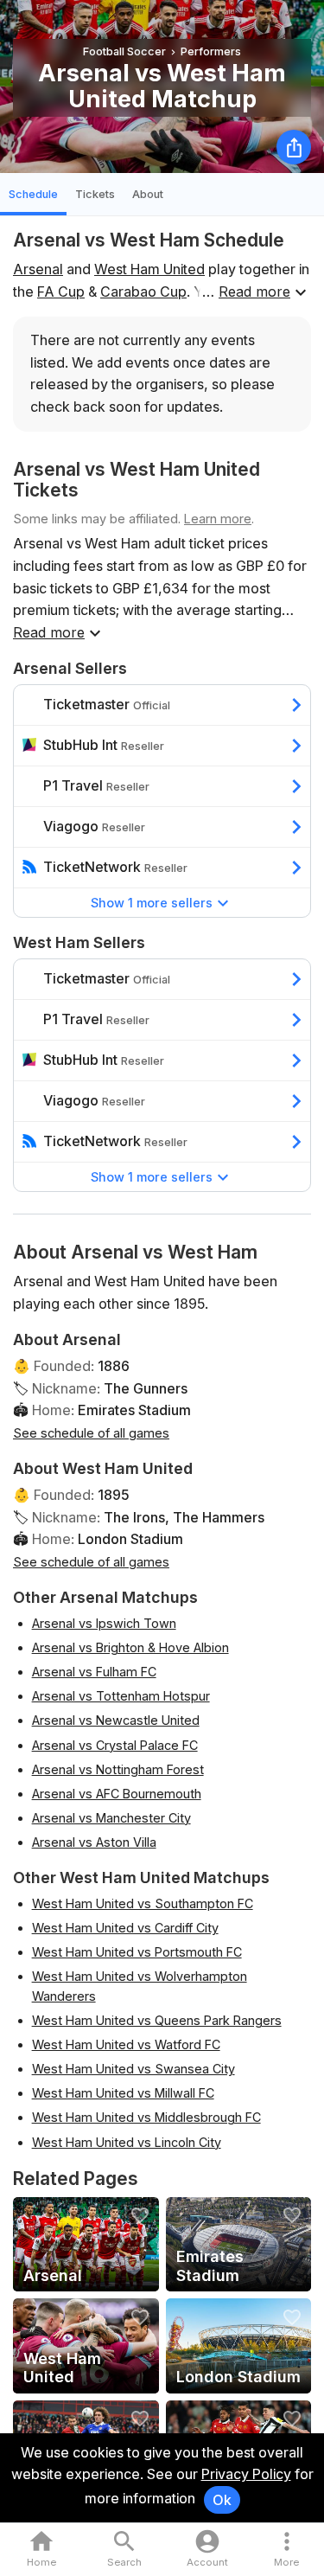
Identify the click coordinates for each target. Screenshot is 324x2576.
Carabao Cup (143, 292)
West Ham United (149, 269)
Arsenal (38, 269)
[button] (286, 2550)
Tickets (95, 194)
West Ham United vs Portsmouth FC (137, 1952)
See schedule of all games (91, 1433)
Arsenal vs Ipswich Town (104, 1623)
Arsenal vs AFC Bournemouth (117, 1794)
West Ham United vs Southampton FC (143, 1903)
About (148, 194)
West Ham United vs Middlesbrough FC (146, 2117)
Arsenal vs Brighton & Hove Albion (130, 1647)
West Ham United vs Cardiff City (125, 1928)
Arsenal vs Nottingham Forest (118, 1769)
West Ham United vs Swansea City (133, 2069)
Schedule (33, 194)
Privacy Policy (246, 2474)
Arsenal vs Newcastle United (116, 1720)
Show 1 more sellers (152, 903)
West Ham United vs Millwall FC (123, 2093)
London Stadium (130, 1539)
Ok (222, 2500)
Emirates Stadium (134, 1410)
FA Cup (61, 292)
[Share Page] (294, 147)
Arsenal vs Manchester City (111, 1818)
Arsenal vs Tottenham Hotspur (121, 1696)
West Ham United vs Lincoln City (127, 2142)
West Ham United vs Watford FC (126, 2044)
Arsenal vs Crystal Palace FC (115, 1745)
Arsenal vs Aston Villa (94, 1842)
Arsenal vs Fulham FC (94, 1672)
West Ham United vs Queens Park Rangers (157, 2020)
